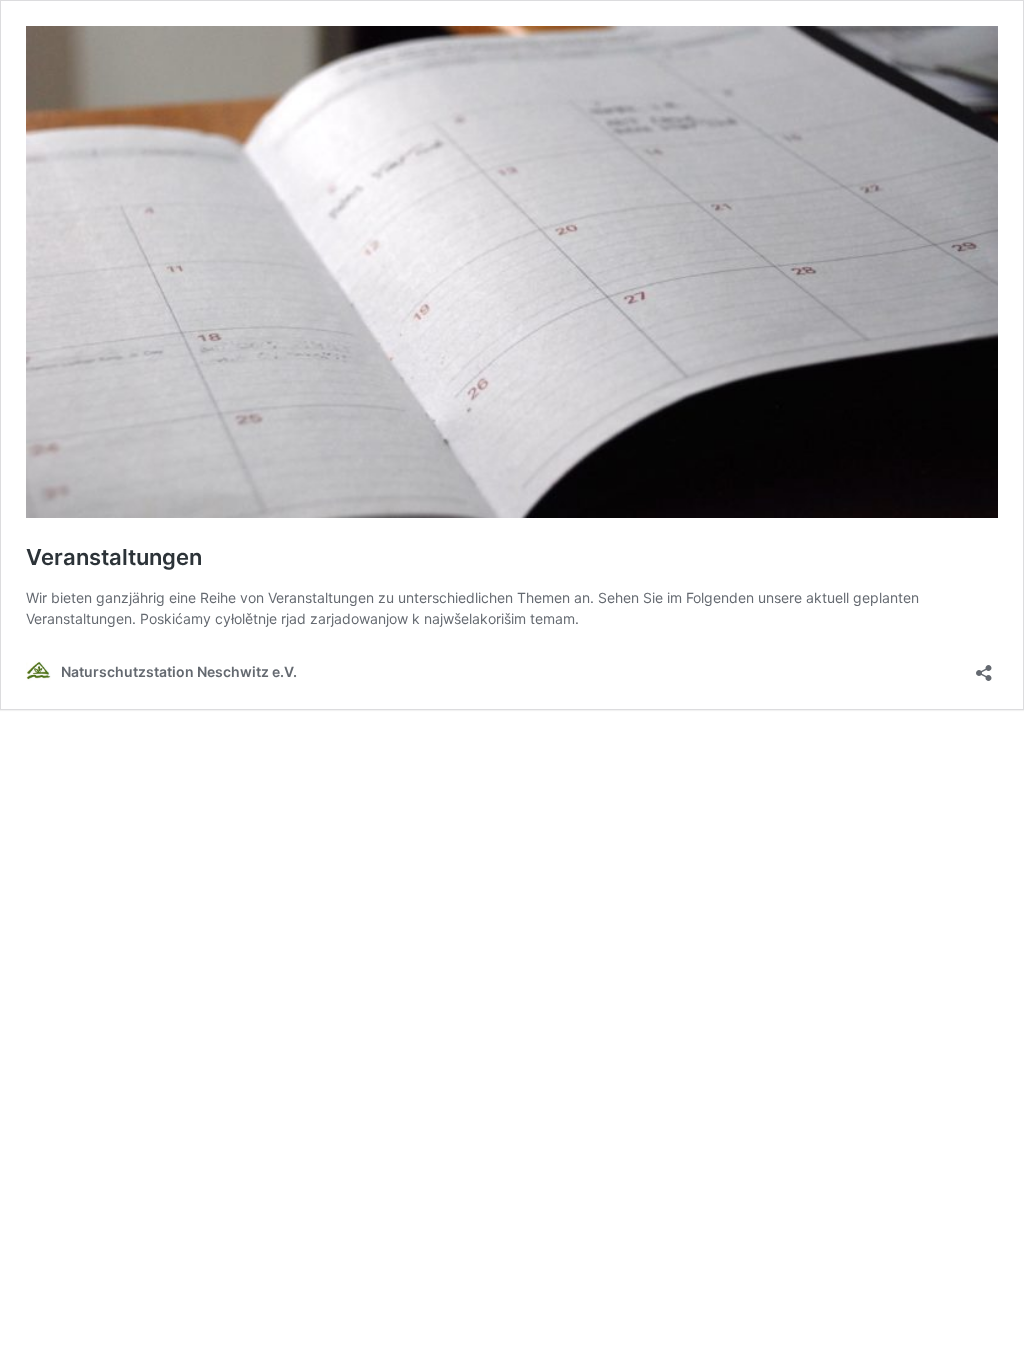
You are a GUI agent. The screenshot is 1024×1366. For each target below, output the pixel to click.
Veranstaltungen (114, 557)
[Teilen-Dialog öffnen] (984, 666)
